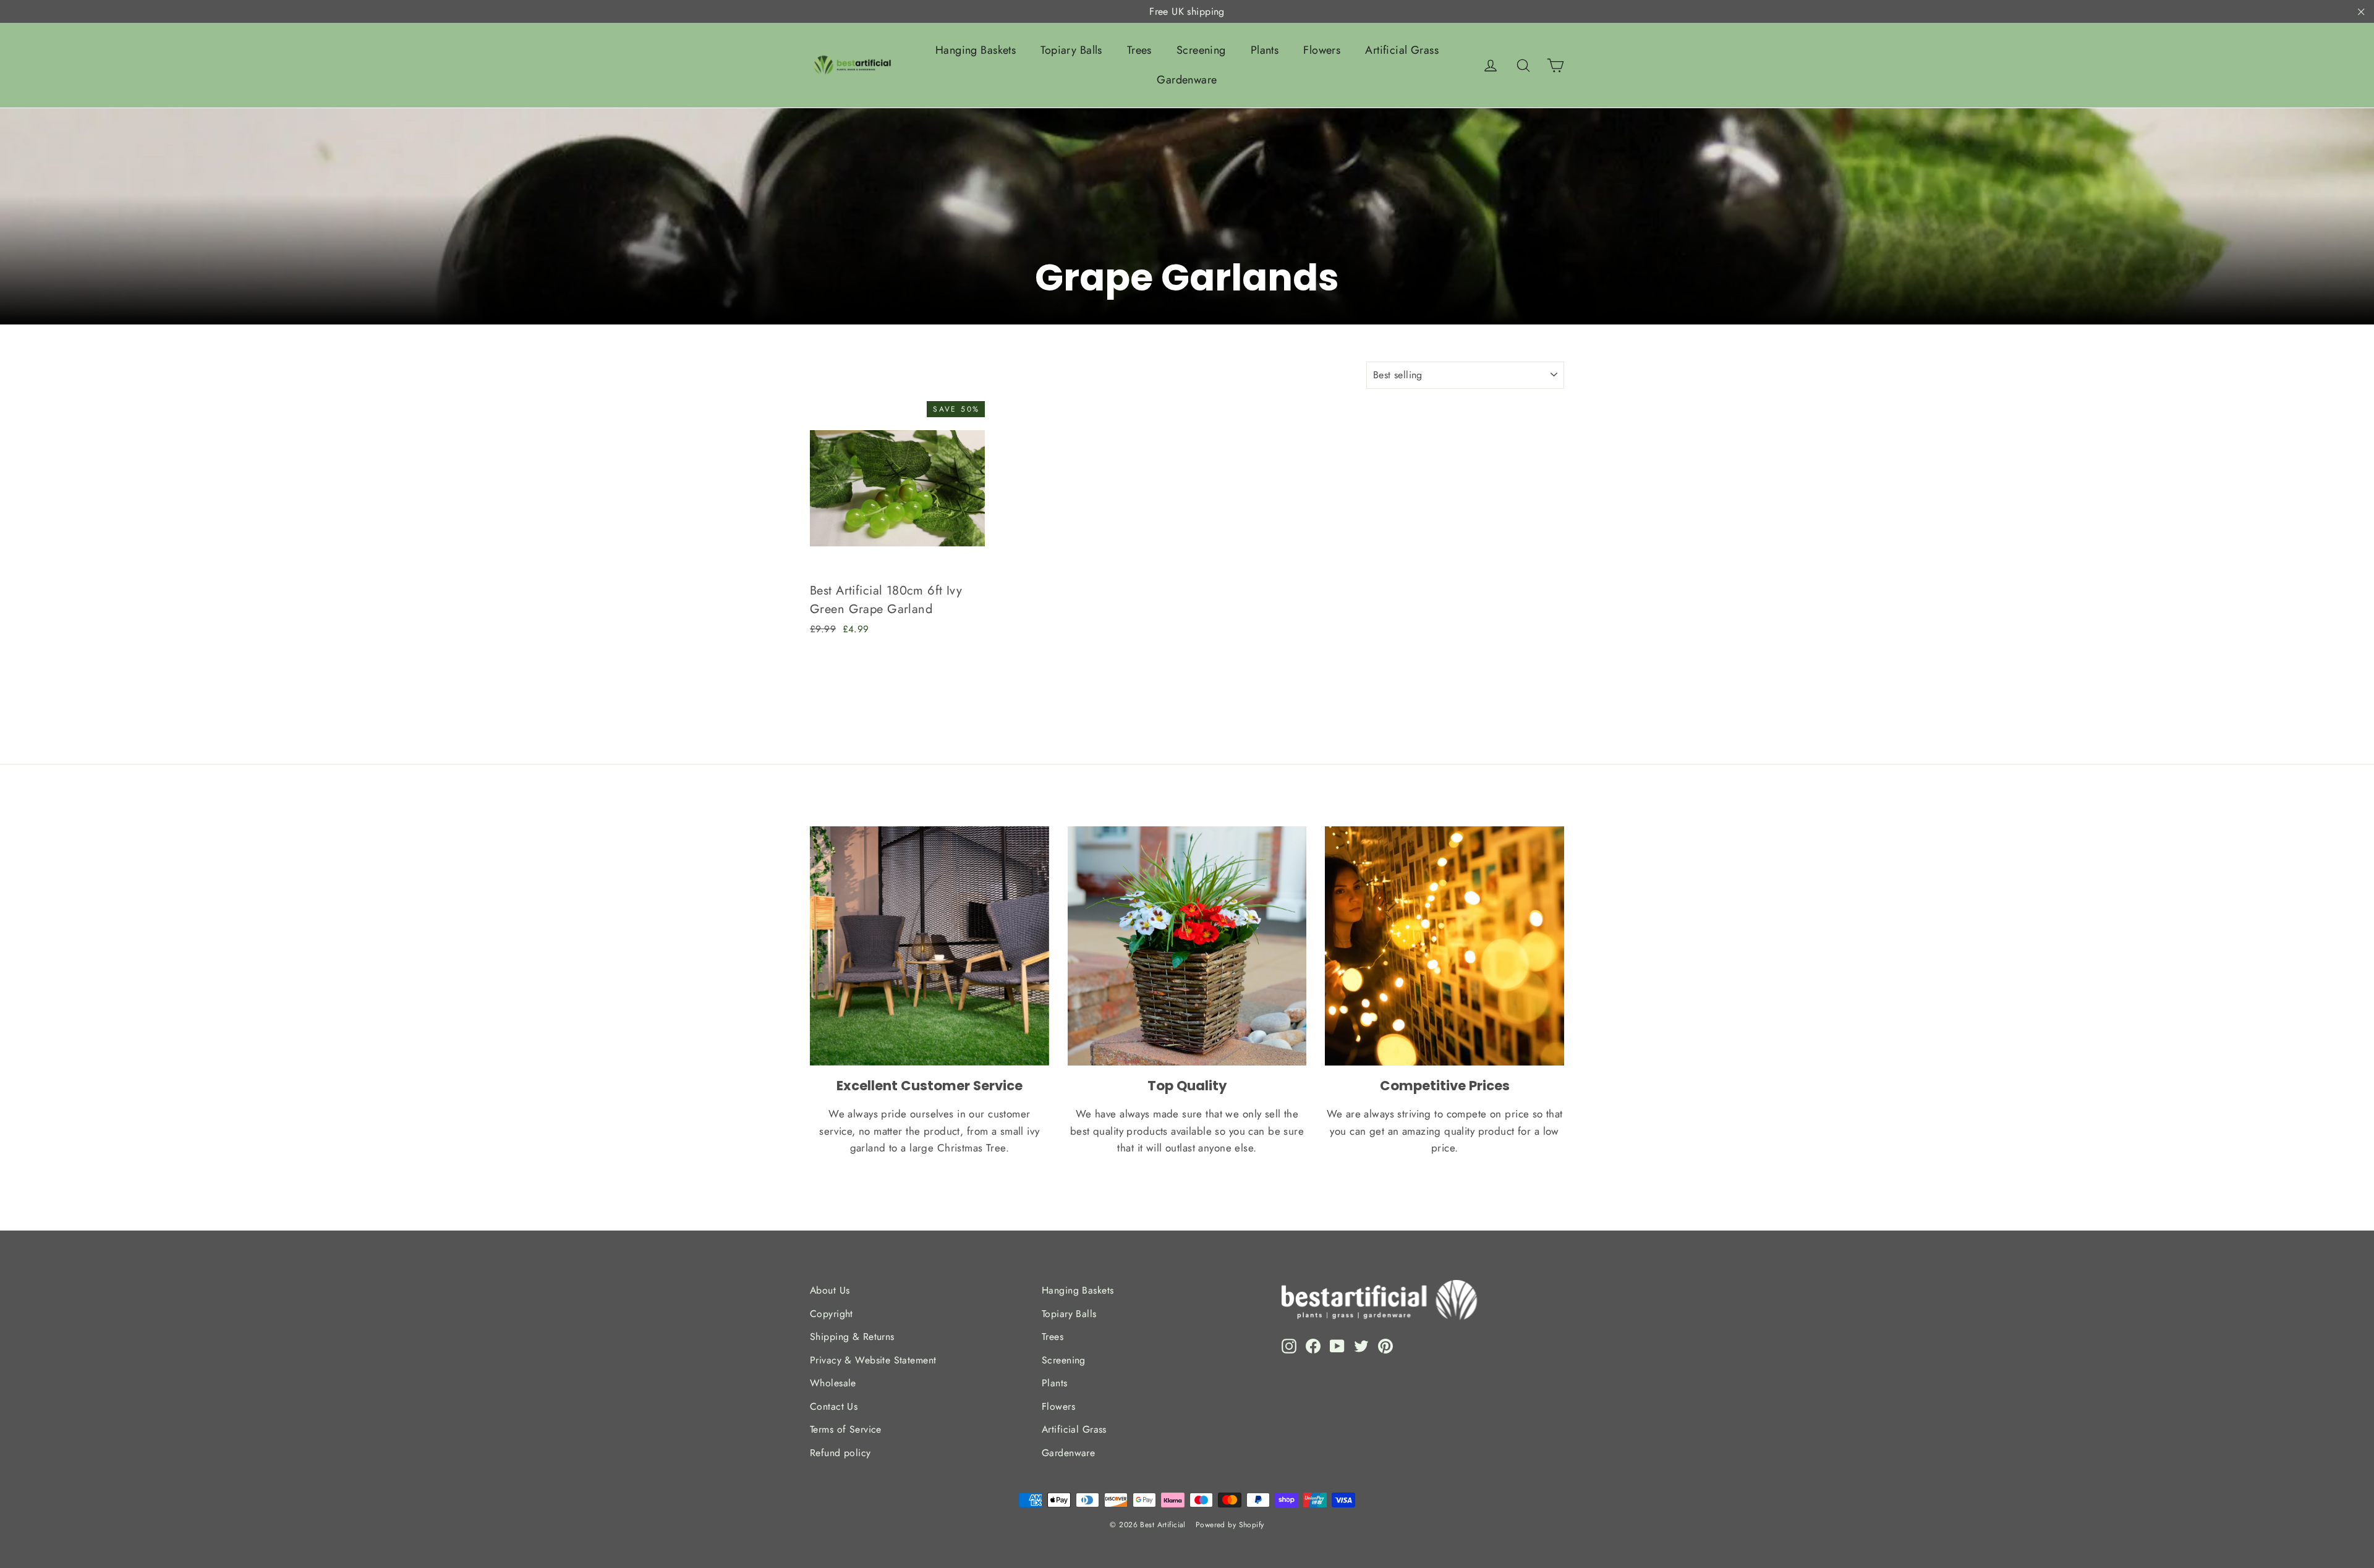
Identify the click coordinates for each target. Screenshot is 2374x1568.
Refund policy (840, 1453)
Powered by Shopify (1230, 1525)
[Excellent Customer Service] (930, 946)
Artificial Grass (1402, 50)
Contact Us (834, 1406)
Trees (1139, 50)
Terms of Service (846, 1429)
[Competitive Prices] (1444, 946)
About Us (830, 1290)
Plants (1265, 50)
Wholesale (833, 1383)
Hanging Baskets (976, 50)
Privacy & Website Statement (873, 1360)
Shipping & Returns (852, 1337)
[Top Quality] (1187, 946)
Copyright (832, 1314)
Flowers (1322, 50)
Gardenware (1187, 80)
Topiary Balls (1071, 50)
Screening (1201, 50)
